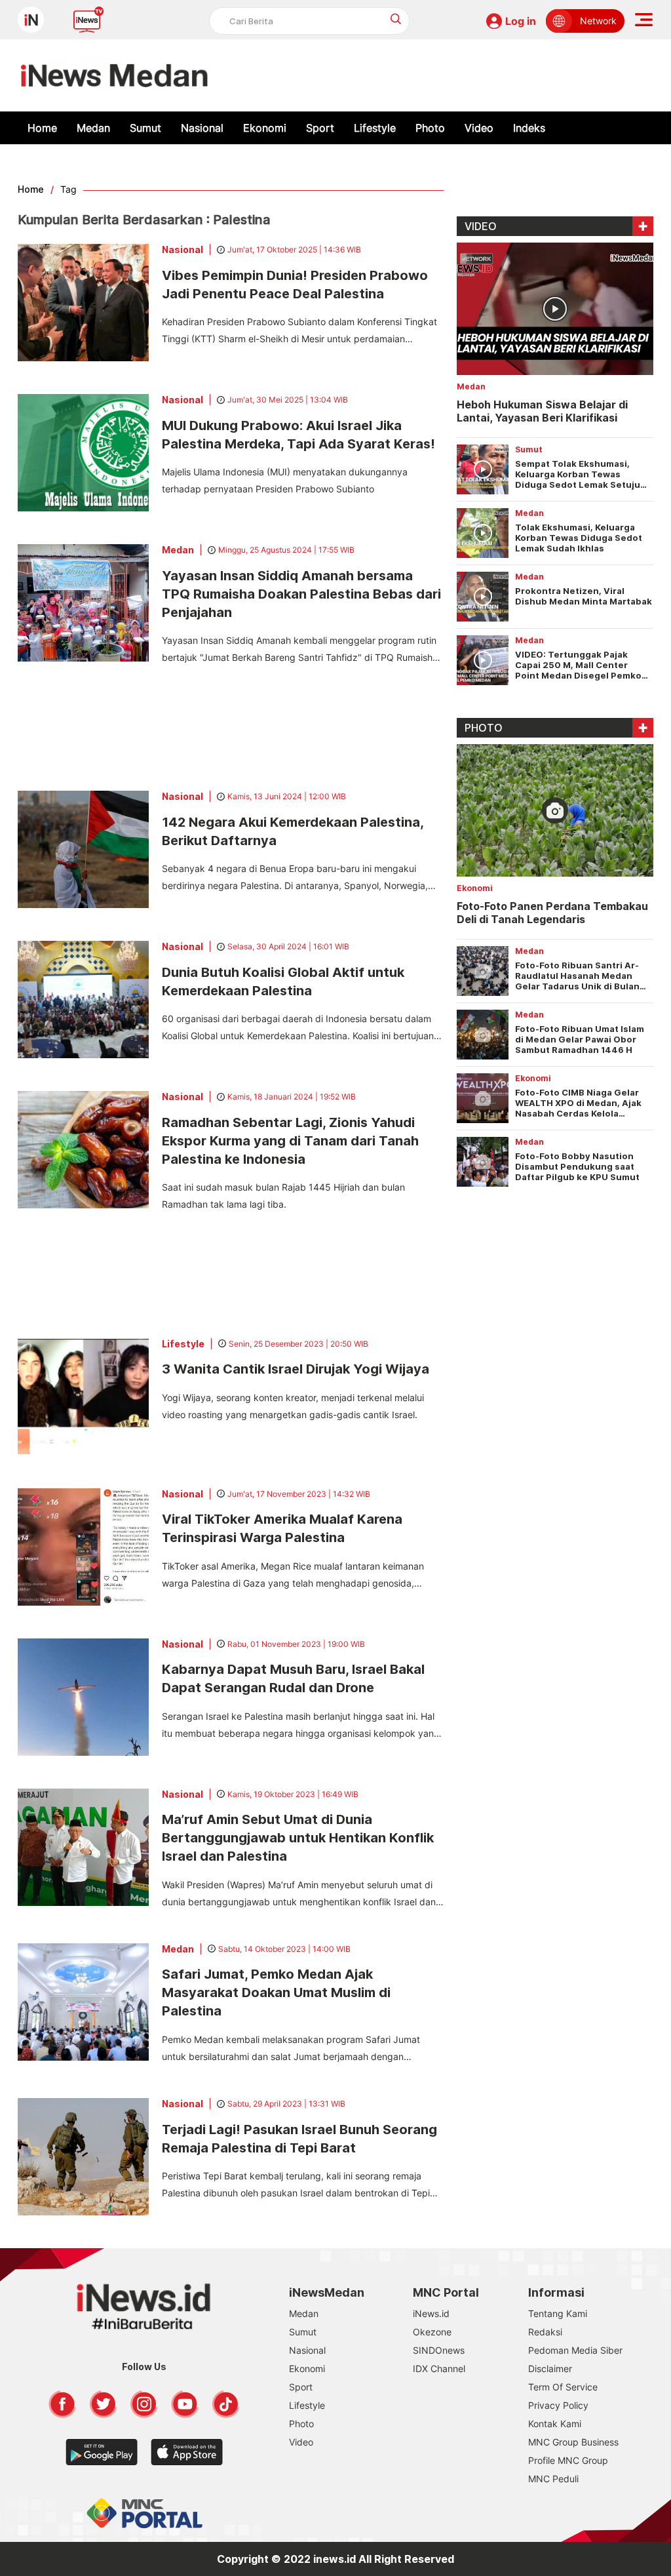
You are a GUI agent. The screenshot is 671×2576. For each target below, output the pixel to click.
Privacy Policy (558, 2405)
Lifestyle (375, 128)
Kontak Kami (555, 2424)
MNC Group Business (573, 2442)
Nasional (202, 128)
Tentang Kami (558, 2313)
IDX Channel (439, 2368)
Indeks (529, 128)
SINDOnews (439, 2350)
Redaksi (545, 2332)
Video (479, 128)
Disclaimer (550, 2368)
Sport (320, 128)
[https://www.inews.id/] (114, 75)
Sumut (145, 128)
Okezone (432, 2332)
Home (42, 128)
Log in (521, 21)
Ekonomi (265, 128)
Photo (430, 128)
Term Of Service (563, 2387)
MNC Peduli (553, 2479)
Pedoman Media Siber (575, 2350)
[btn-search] (396, 19)
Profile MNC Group (568, 2460)
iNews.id (431, 2313)
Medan (93, 128)
